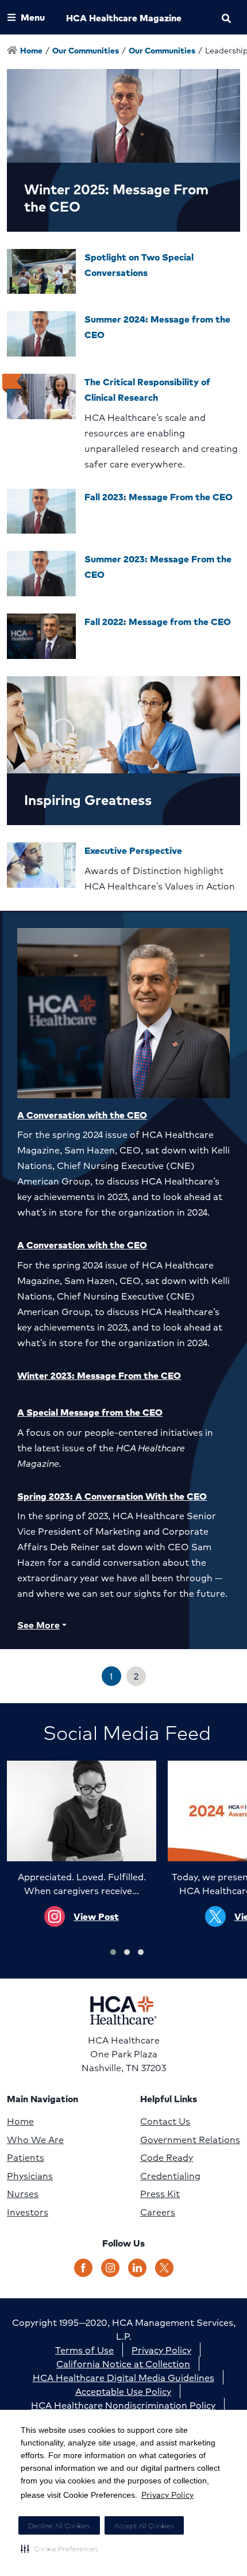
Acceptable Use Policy (123, 2391)
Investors (28, 2212)
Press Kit (160, 2194)
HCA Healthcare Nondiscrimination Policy (123, 2405)
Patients (26, 2157)
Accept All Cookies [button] (144, 2526)
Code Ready (167, 2157)
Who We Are (35, 2140)
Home (20, 2121)
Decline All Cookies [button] (59, 2526)
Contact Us (165, 2121)
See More (38, 1625)
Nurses (23, 2194)
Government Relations (190, 2140)
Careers (158, 2212)
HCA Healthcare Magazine (124, 18)
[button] (59, 2548)
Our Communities (86, 50)
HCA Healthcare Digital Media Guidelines (123, 2377)
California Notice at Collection (123, 2364)
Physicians (30, 2176)
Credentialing (170, 2176)
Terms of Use (84, 2350)
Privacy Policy (167, 2494)
